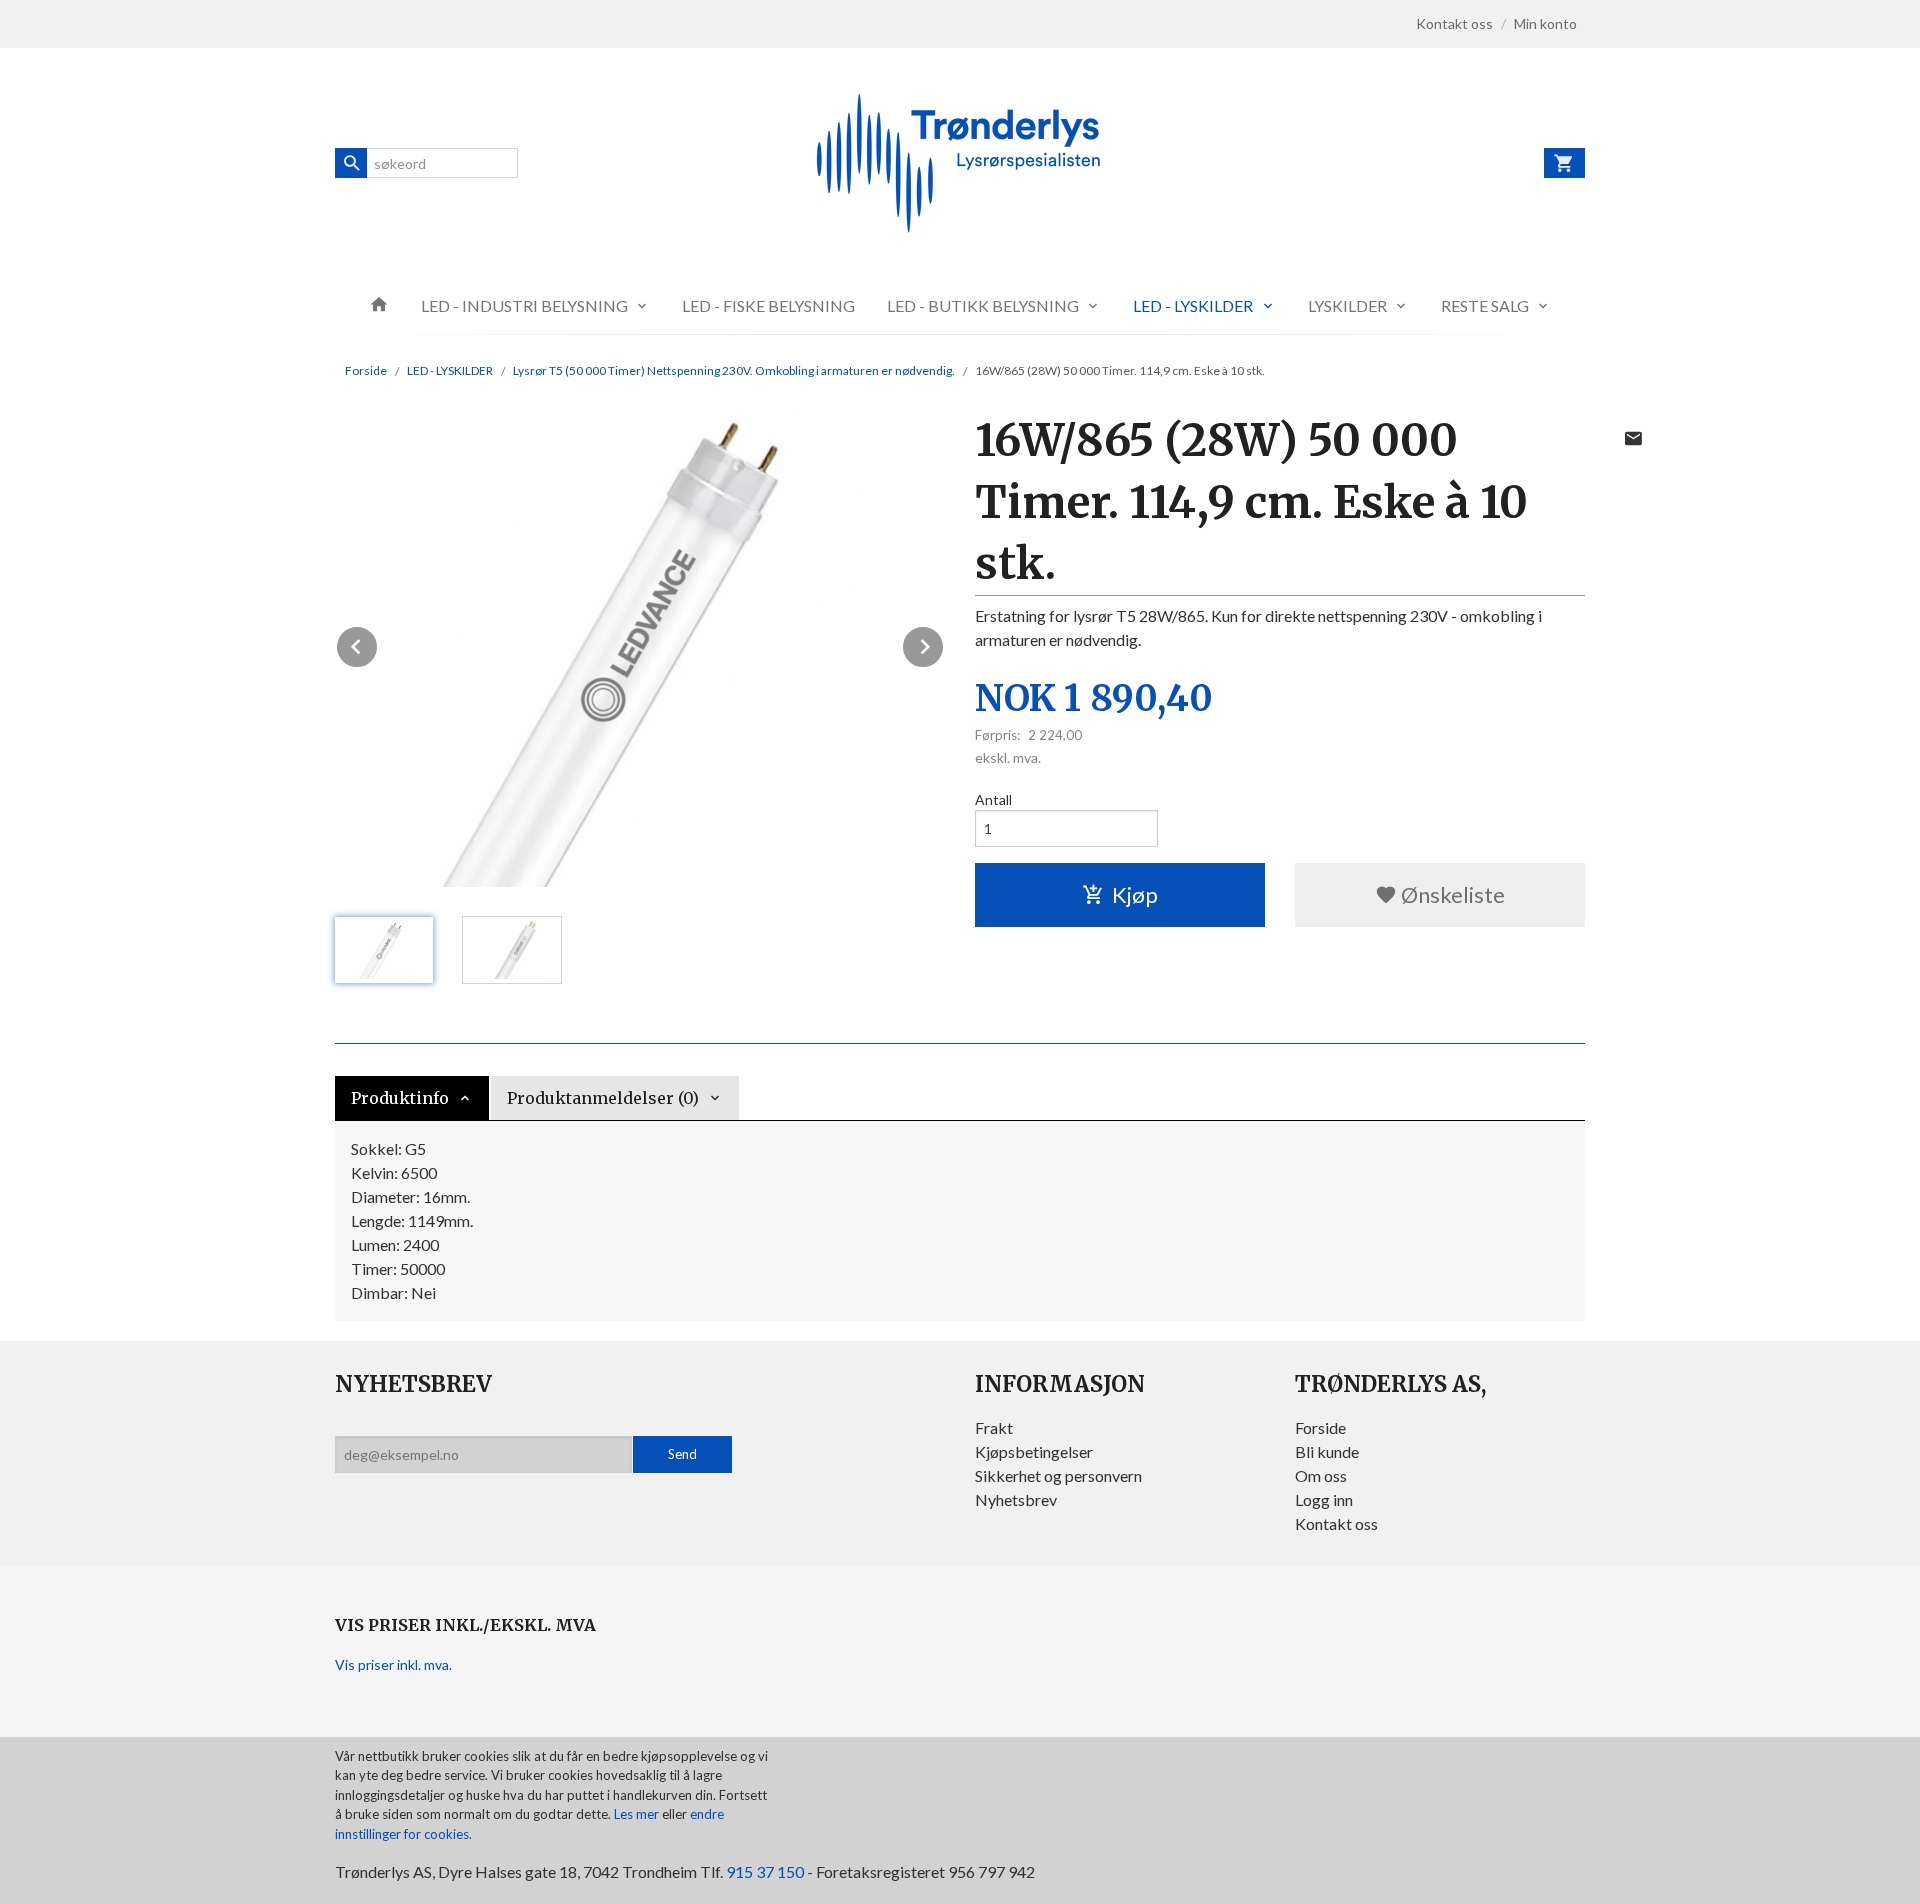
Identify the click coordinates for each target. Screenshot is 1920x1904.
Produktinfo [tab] (400, 1098)
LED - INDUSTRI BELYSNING (524, 305)
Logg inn (1324, 1499)
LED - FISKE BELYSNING (768, 305)
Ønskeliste (1451, 894)
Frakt (994, 1427)
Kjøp (1135, 894)
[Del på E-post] (1633, 438)
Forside (366, 370)
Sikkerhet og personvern (1058, 1475)
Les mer (638, 1814)
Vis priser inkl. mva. (393, 1664)
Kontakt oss (1336, 1523)
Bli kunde (1327, 1451)
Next (944, 643)
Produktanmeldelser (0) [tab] (603, 1098)
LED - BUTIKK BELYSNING (983, 305)
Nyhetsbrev (1016, 1499)
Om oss (1321, 1475)
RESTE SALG (1485, 305)
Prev (378, 643)
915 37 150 (765, 1871)
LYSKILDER (1347, 305)
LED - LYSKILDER (1193, 305)
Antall (993, 799)
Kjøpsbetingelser (1034, 1451)
